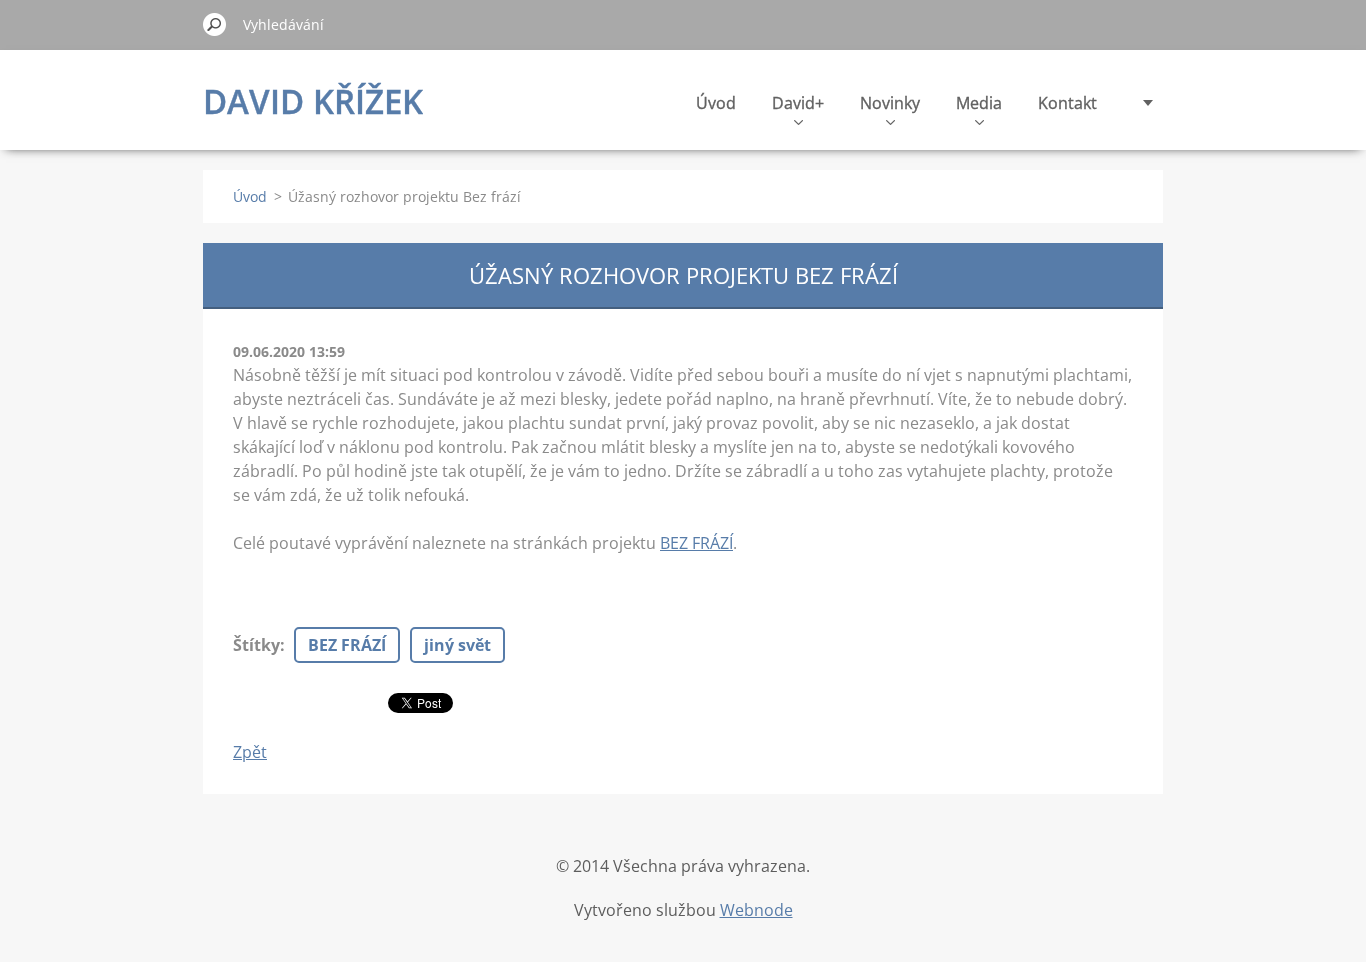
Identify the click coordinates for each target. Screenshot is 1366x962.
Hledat (215, 24)
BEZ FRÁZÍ (696, 543)
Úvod (716, 103)
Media (979, 103)
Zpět (250, 752)
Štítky (256, 645)
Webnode (756, 910)
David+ (798, 103)
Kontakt (1067, 103)
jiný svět (457, 645)
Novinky (890, 103)
